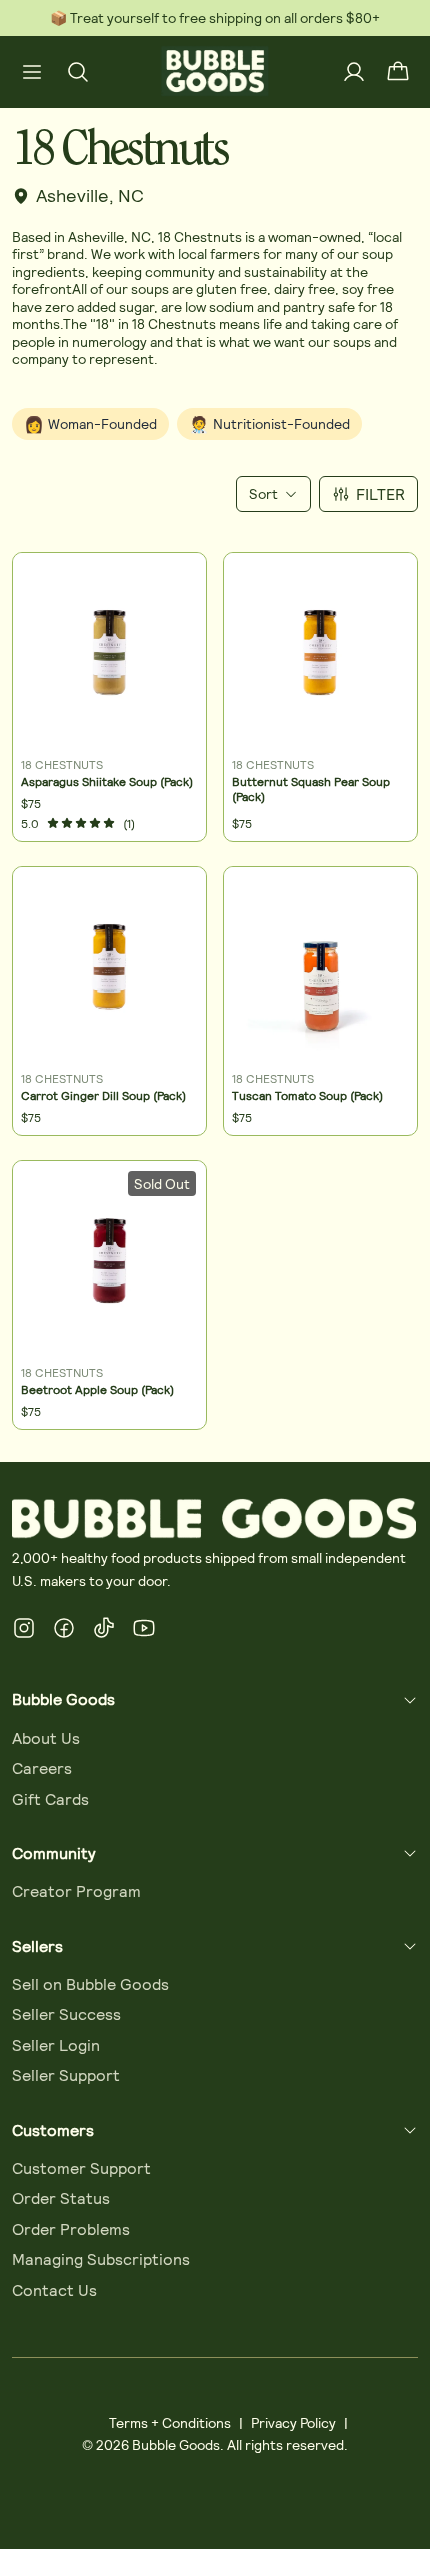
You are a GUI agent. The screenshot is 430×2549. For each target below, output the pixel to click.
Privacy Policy (293, 2422)
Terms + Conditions (170, 2422)
